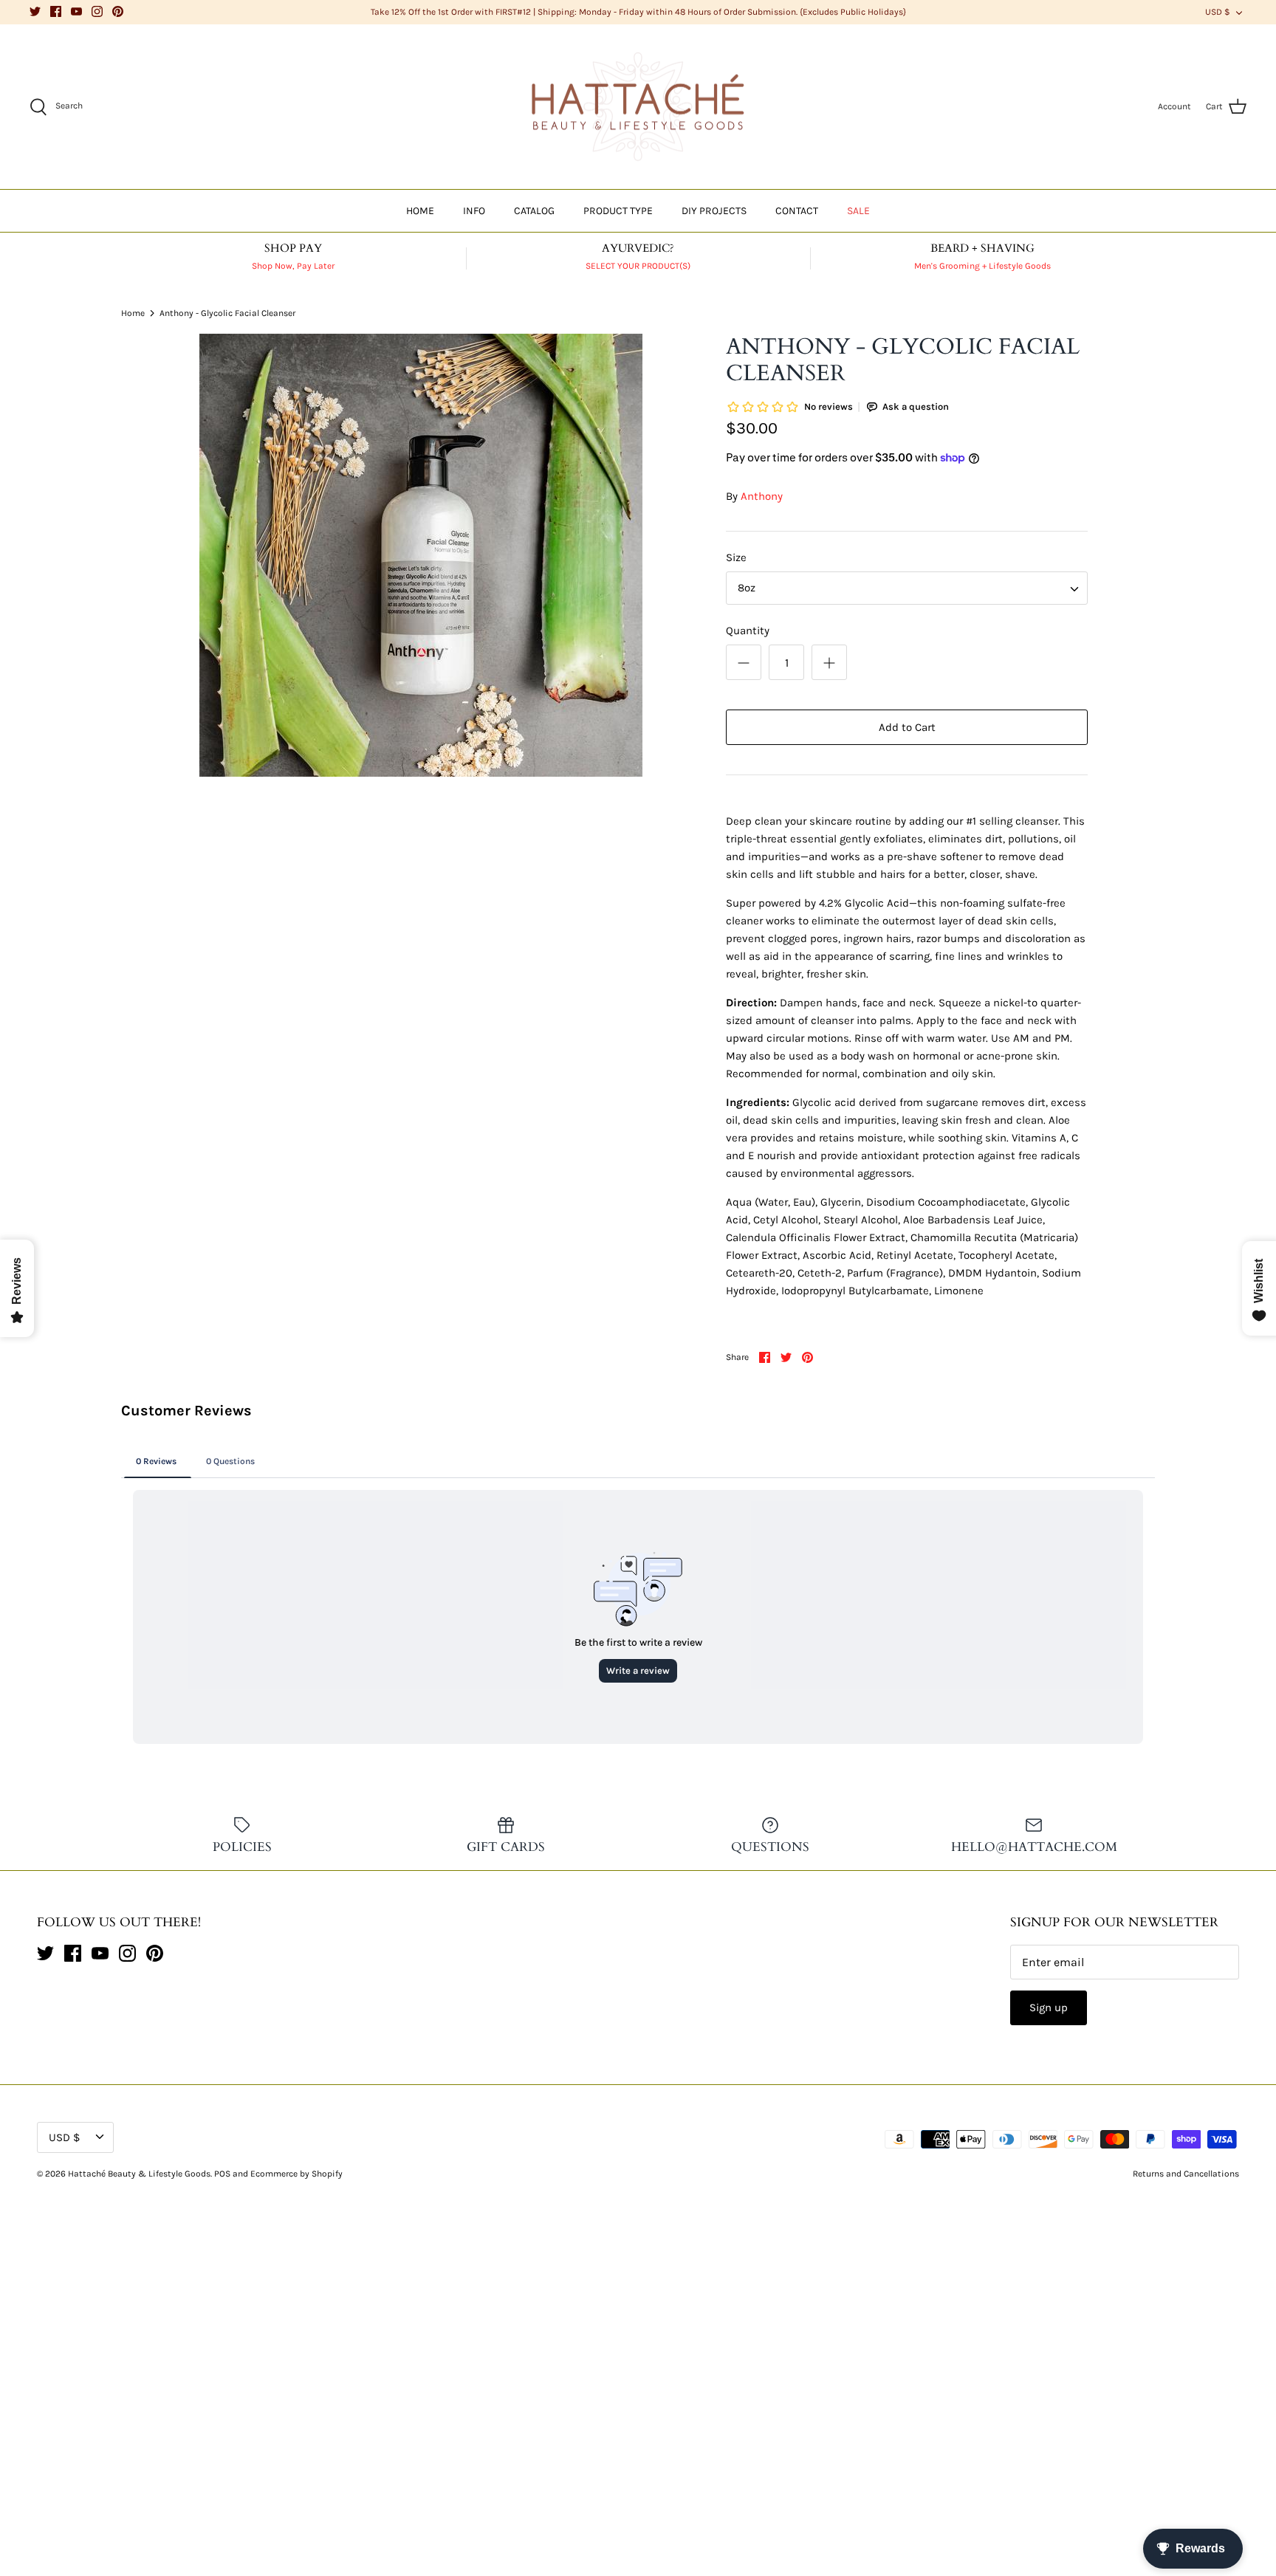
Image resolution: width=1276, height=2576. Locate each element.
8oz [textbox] (747, 588)
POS (222, 2174)
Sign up (1049, 2007)
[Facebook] (56, 11)
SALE (858, 211)
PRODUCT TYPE (618, 211)
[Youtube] (76, 11)
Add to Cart (907, 727)
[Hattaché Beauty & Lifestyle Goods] (638, 107)
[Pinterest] (118, 11)
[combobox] (907, 588)
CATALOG (534, 211)
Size (736, 557)
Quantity (748, 631)
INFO (474, 211)
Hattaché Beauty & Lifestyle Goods (139, 2174)
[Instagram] (97, 11)
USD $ (1218, 12)
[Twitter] (35, 11)
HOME (420, 211)
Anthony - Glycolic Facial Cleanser (227, 312)
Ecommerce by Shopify (296, 2174)
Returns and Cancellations (1186, 2174)
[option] (421, 555)
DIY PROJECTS (714, 211)
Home (133, 312)
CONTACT (797, 211)
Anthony (762, 496)
